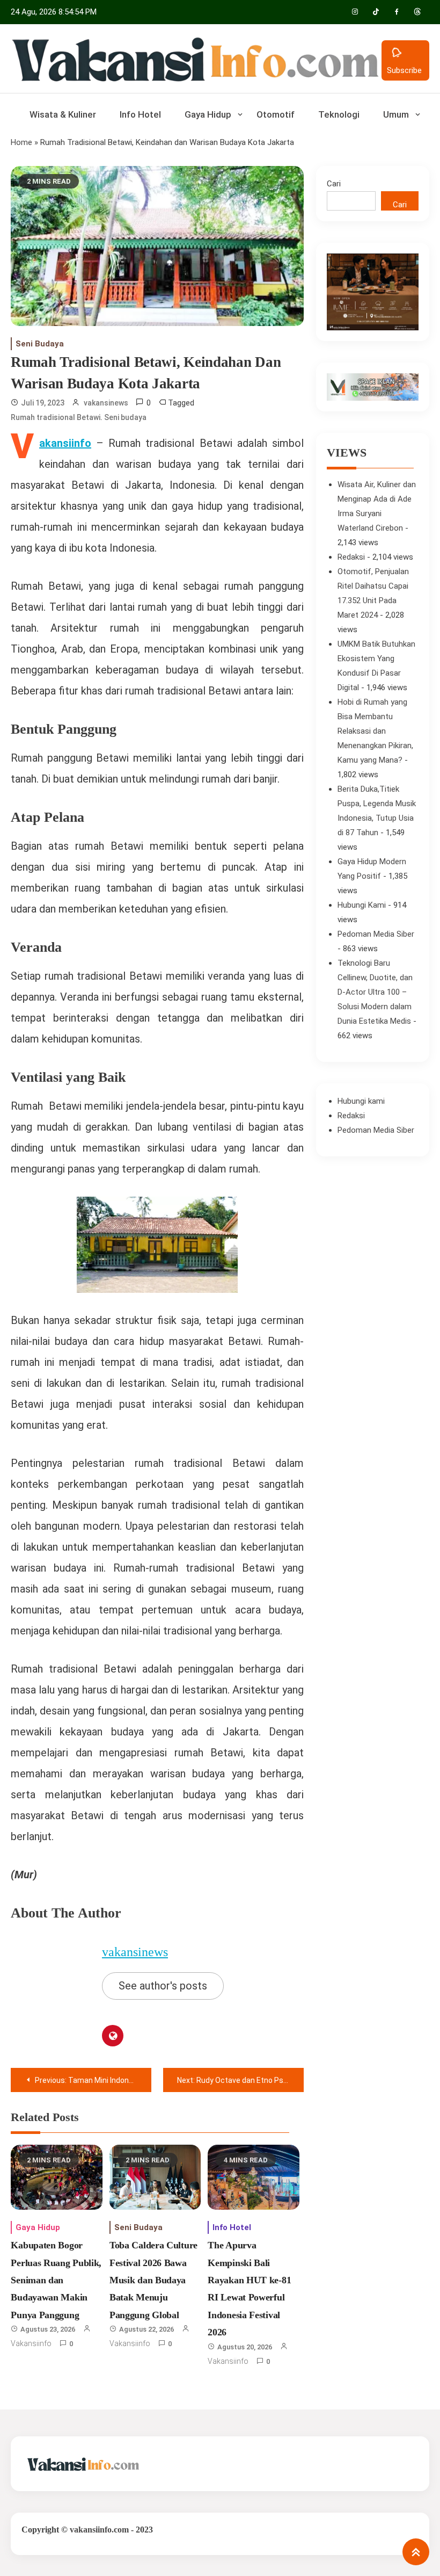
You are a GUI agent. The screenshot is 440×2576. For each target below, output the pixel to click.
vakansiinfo (31, 2343)
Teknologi (339, 114)
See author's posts (163, 1986)
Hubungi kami (361, 1101)
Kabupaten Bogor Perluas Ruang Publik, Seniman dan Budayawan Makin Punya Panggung (56, 2280)
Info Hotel (140, 114)
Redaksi (351, 557)
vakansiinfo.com (99, 2530)
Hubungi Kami (362, 905)
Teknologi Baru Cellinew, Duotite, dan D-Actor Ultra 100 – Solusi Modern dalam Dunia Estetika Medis (375, 992)
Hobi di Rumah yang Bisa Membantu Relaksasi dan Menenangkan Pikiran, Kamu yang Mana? (375, 731)
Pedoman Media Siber (376, 934)
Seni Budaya (40, 344)
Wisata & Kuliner (63, 114)
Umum (396, 114)
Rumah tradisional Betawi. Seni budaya (79, 417)
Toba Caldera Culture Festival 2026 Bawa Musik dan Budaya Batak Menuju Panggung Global (153, 2280)
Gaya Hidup (208, 114)
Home (21, 142)
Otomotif (276, 114)
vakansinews (106, 403)
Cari (334, 184)
